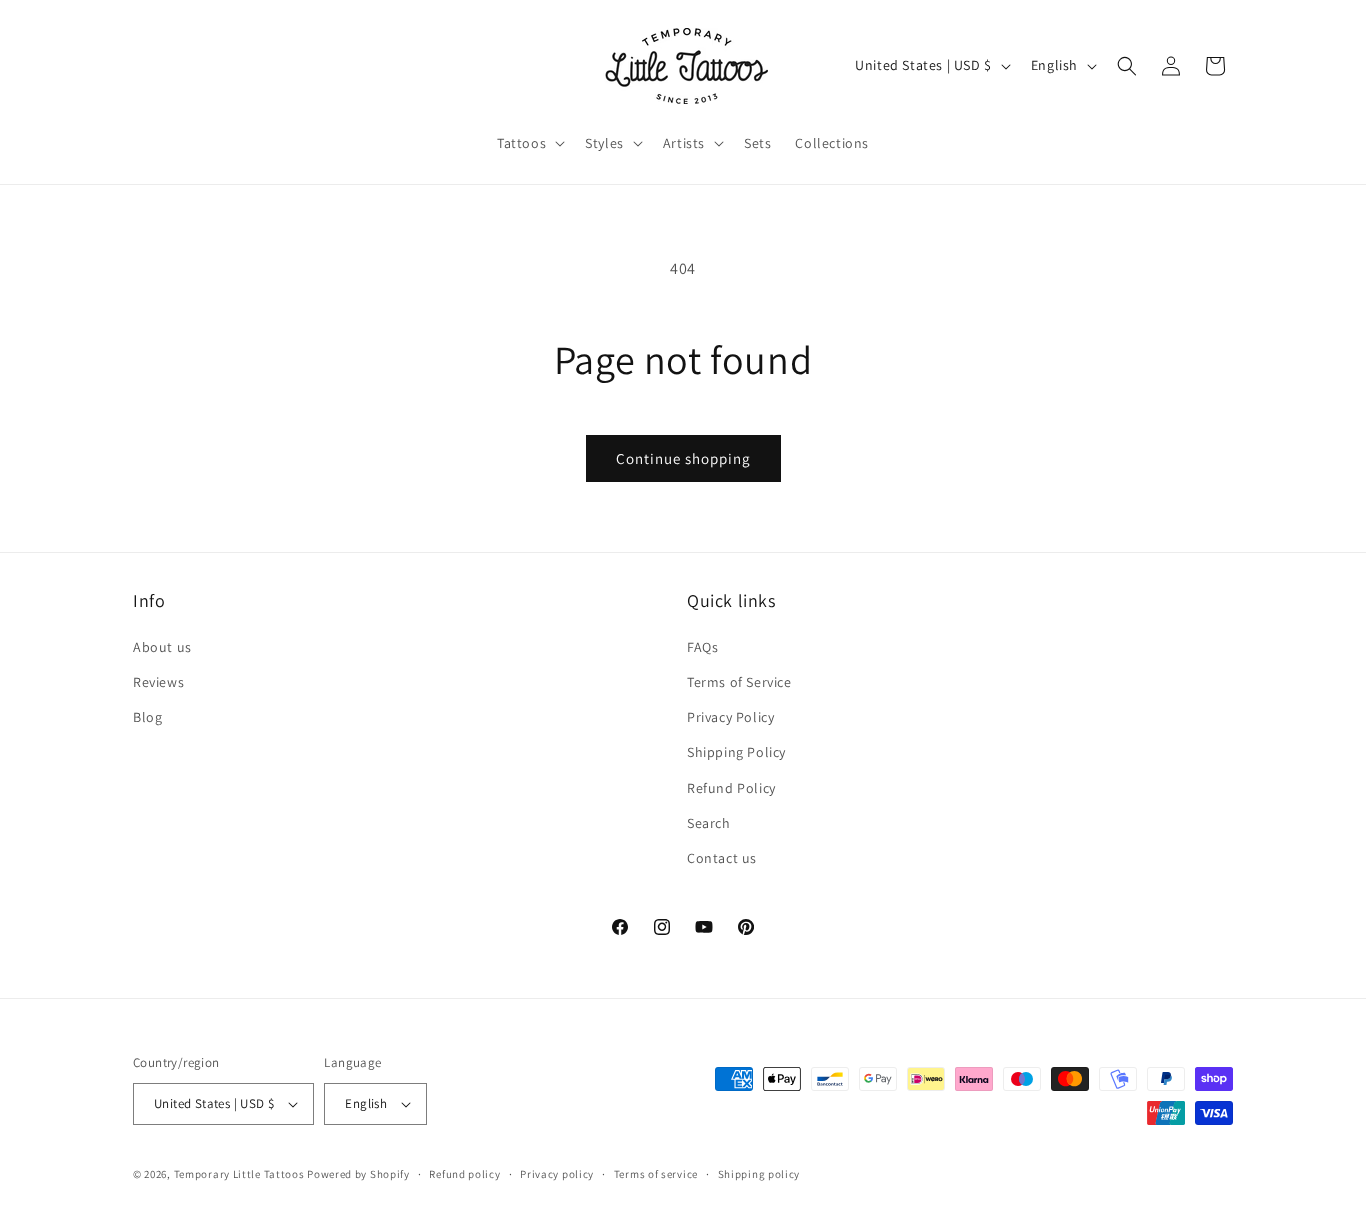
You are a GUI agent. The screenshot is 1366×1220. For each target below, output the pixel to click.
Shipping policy (759, 1174)
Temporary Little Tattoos (239, 1174)
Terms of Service (739, 682)
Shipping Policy (736, 752)
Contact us (722, 858)
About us (162, 647)
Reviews (158, 682)
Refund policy (464, 1174)
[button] (529, 143)
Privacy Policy (730, 717)
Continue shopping (683, 458)
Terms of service (656, 1174)
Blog (147, 717)
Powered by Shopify (358, 1174)
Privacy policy (557, 1174)
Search (709, 823)
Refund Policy (731, 788)
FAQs (702, 647)
